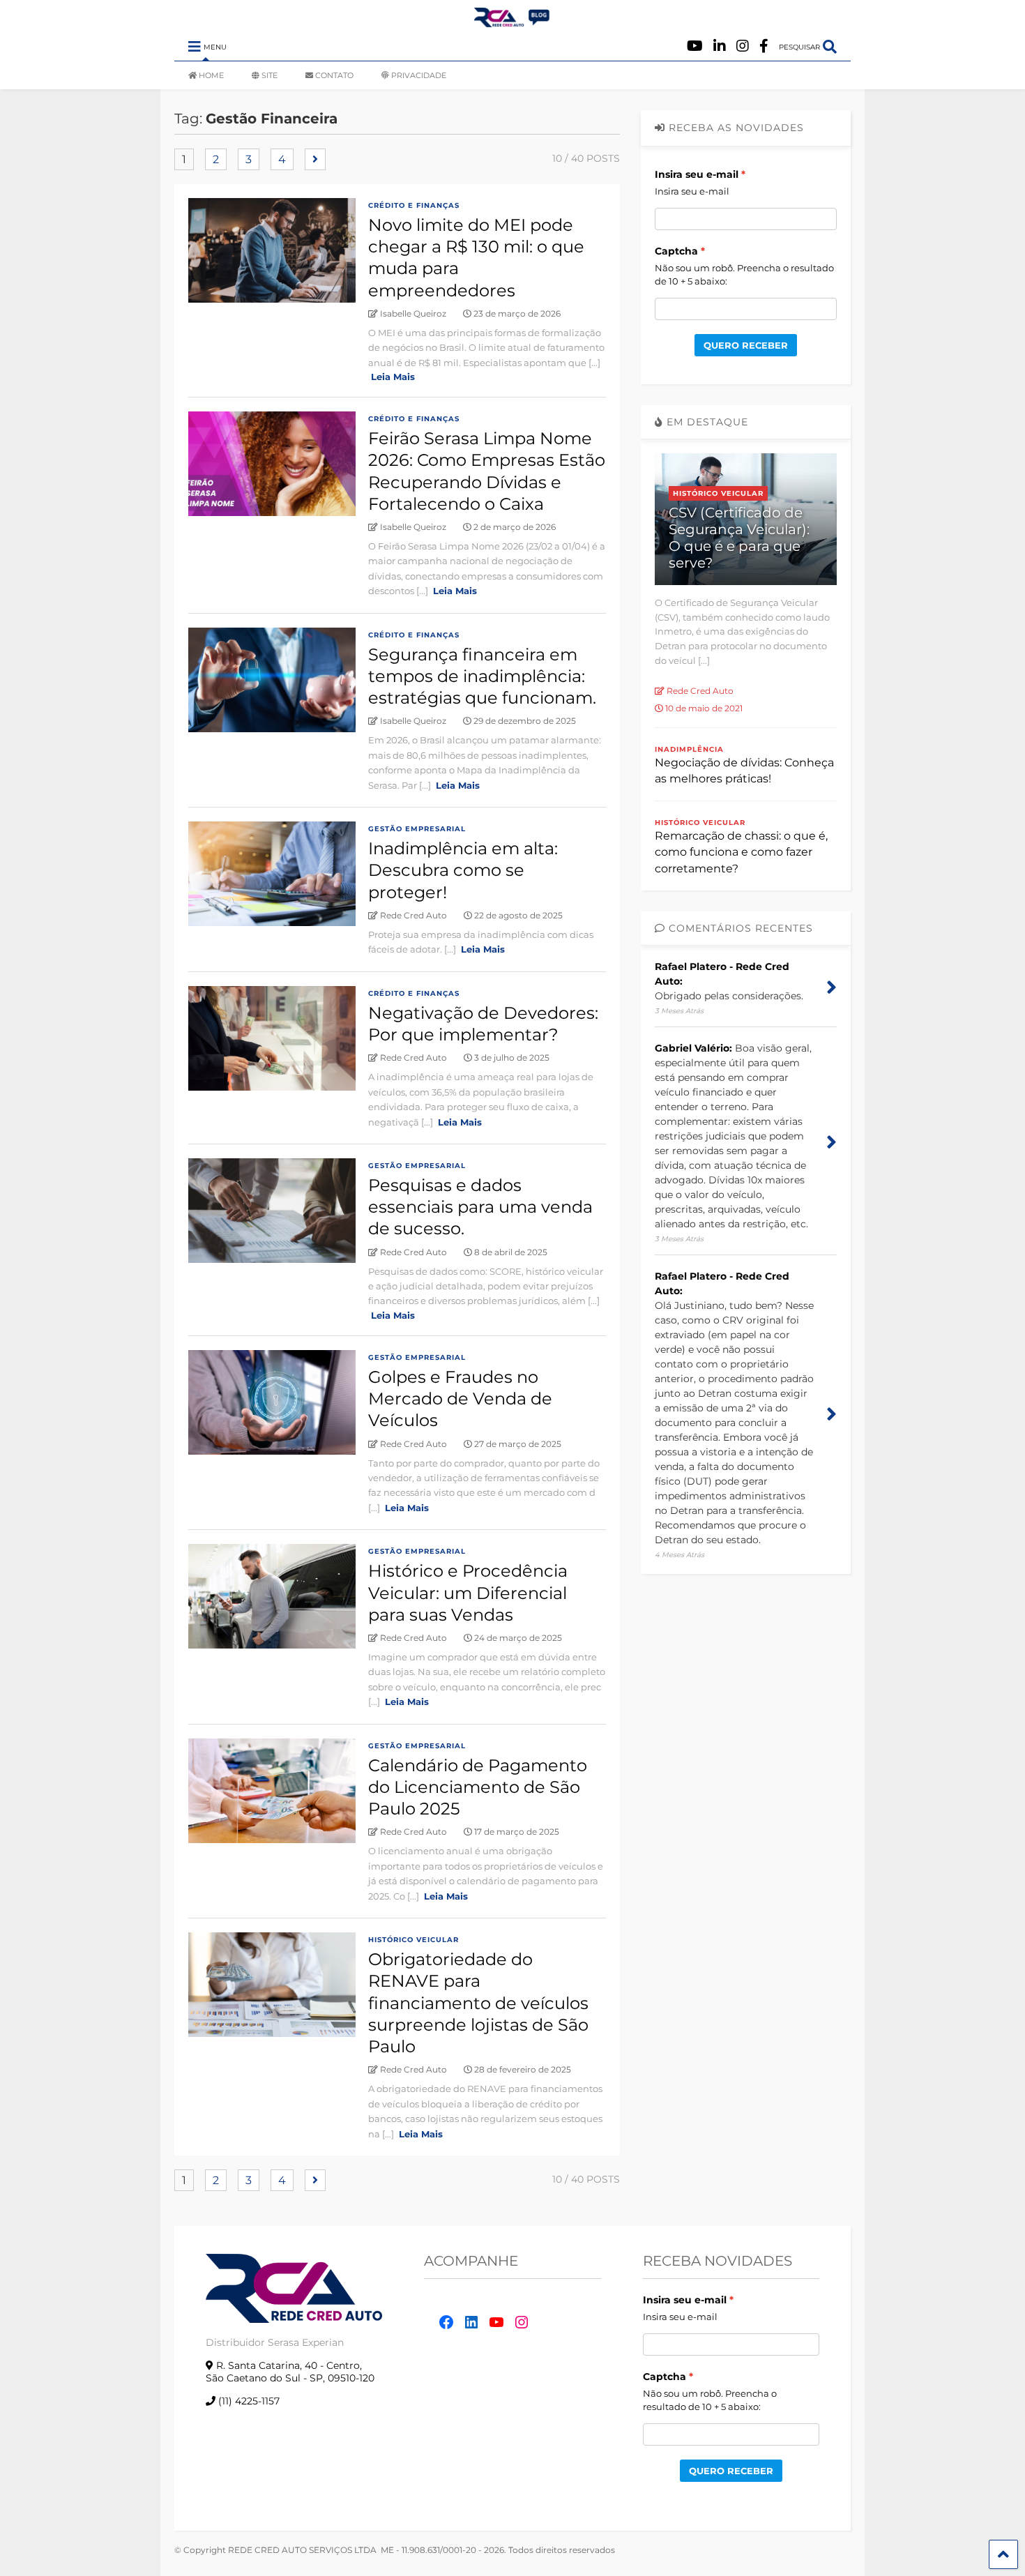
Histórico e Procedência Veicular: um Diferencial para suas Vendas (468, 1592)
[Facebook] (764, 46)
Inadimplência (689, 749)
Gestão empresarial (417, 829)
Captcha (676, 251)
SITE (269, 75)
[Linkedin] (720, 46)
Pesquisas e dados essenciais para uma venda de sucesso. (480, 1207)
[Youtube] (695, 46)
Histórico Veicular (413, 1940)
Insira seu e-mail (697, 174)
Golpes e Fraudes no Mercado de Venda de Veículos (460, 1399)
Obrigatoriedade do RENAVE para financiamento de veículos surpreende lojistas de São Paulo (478, 2003)
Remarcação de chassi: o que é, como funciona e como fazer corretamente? (741, 852)
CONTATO (334, 75)
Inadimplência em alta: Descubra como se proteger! (463, 870)
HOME (211, 75)
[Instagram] (743, 46)
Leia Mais (393, 377)
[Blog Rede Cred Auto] (512, 22)
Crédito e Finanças (414, 205)
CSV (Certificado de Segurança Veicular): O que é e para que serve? (739, 538)
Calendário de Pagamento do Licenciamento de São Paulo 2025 (478, 1787)
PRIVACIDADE (419, 75)
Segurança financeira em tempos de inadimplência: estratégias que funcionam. (482, 676)
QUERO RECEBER (746, 345)
